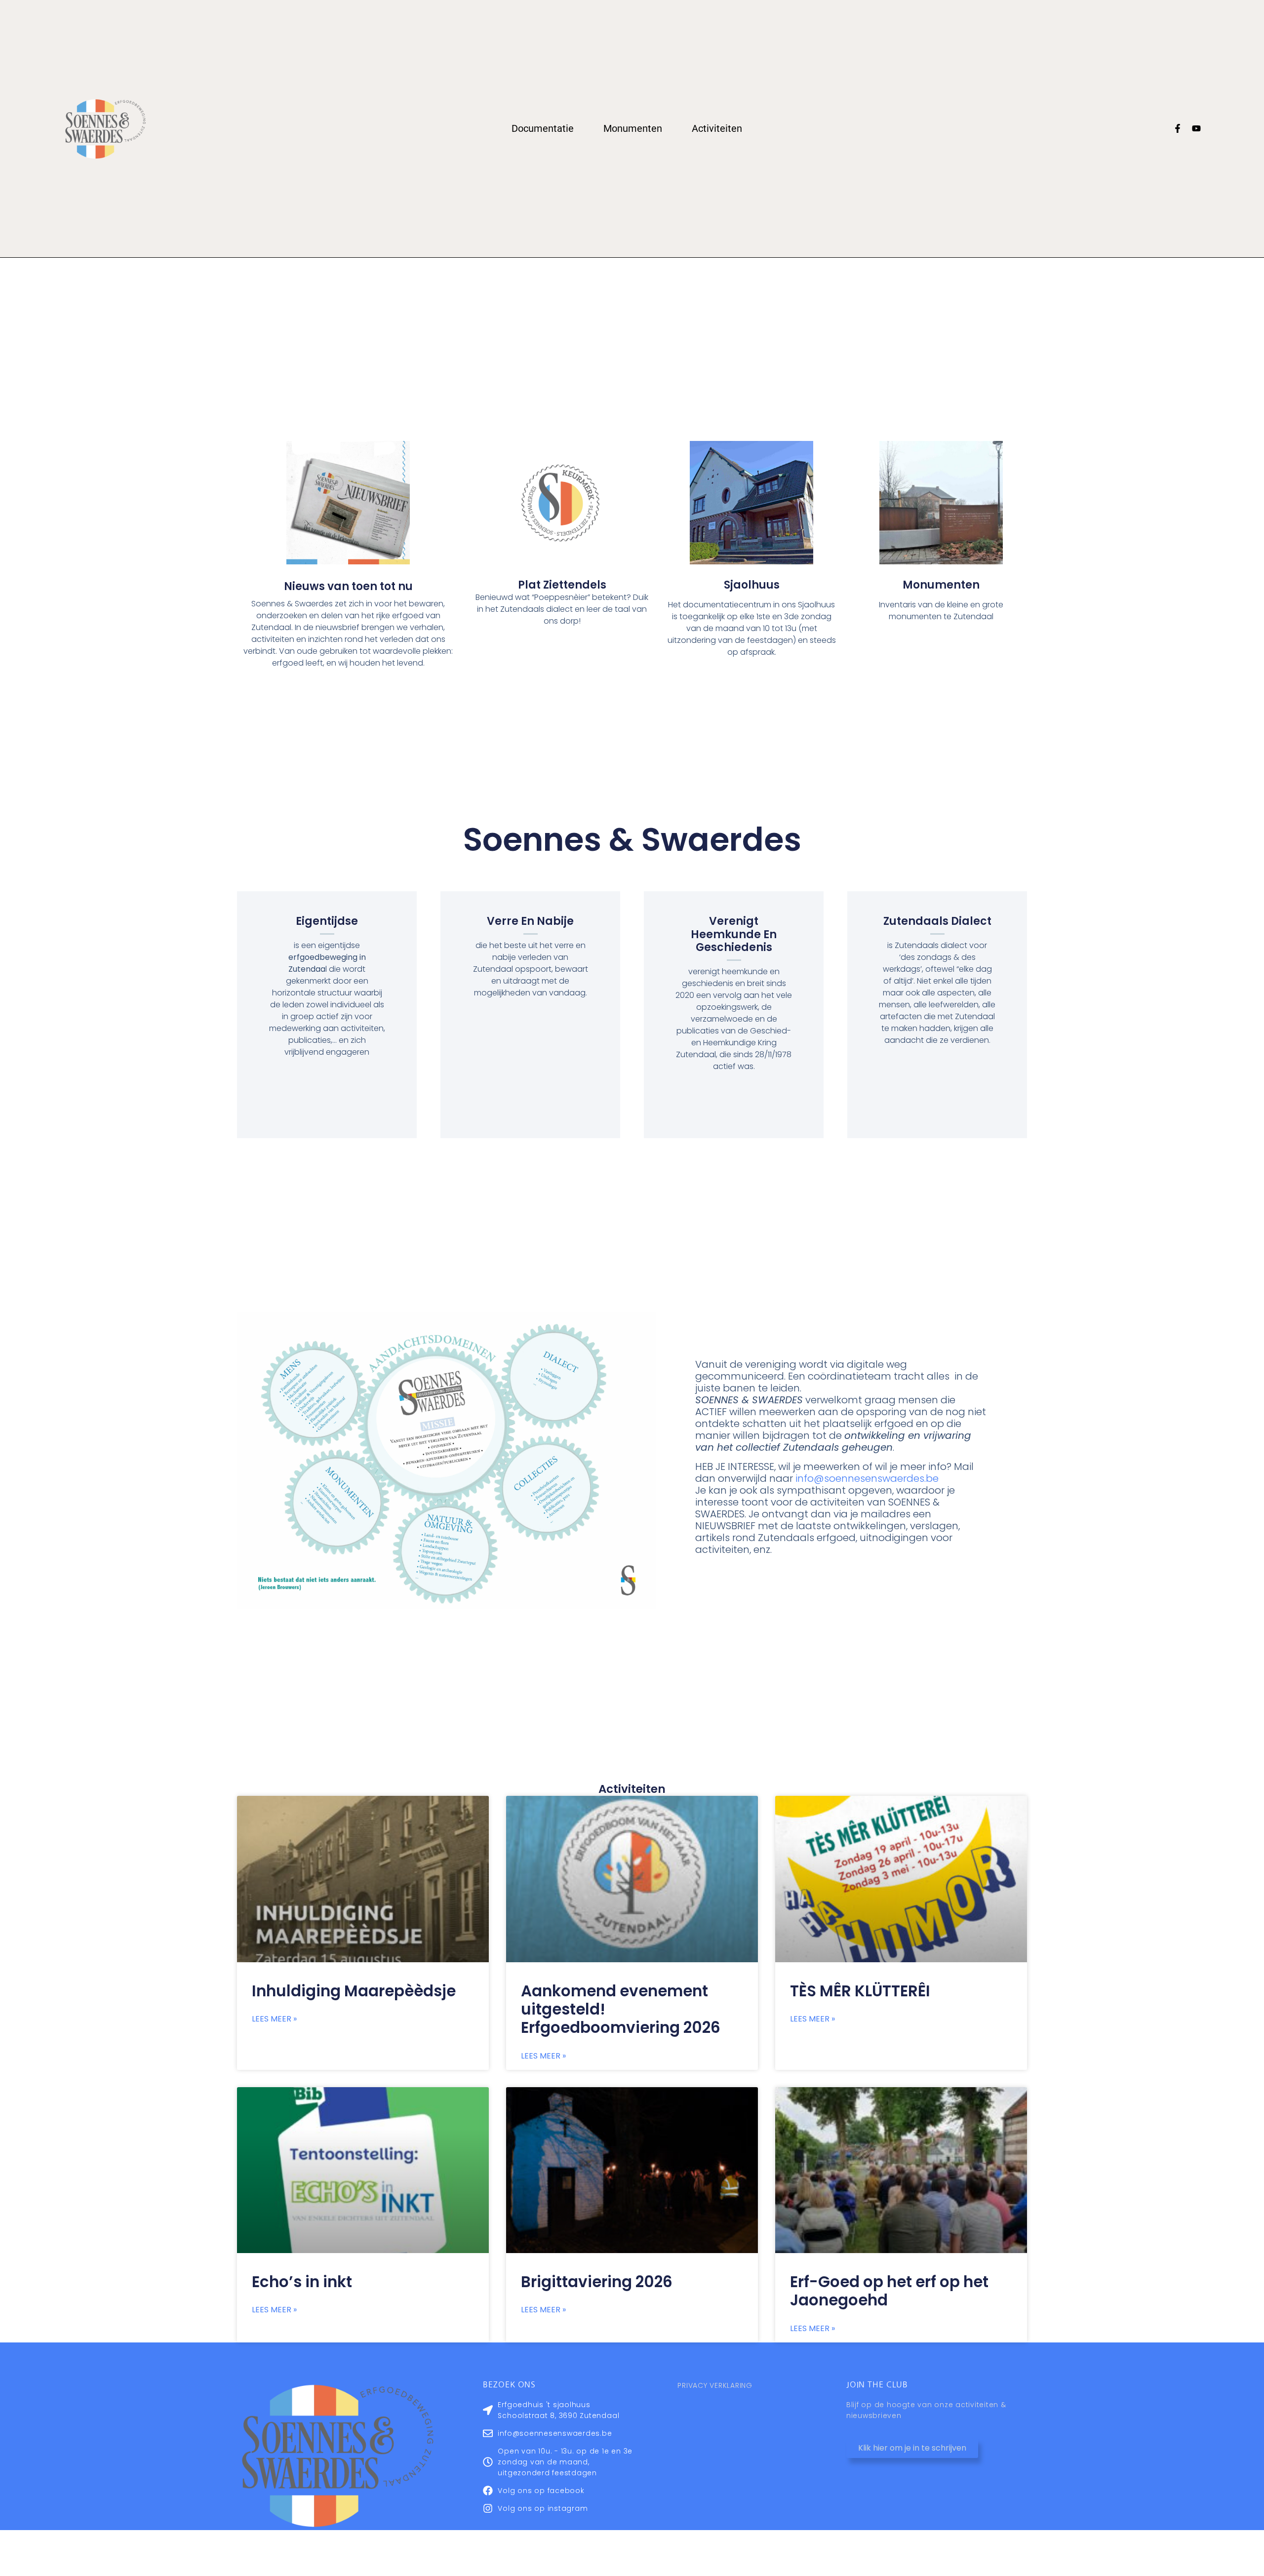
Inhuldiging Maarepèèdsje (354, 1991)
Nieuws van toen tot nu (348, 586)
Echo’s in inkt (302, 2282)
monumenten (941, 585)
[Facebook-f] (1178, 128)
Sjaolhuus (752, 585)
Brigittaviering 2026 (597, 2282)
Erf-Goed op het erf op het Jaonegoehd (889, 2291)
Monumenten (633, 128)
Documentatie (543, 128)
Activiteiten (717, 128)
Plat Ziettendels (562, 585)
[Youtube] (1196, 128)
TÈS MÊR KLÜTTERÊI (860, 1991)
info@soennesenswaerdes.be (867, 1478)
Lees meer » (274, 2019)
